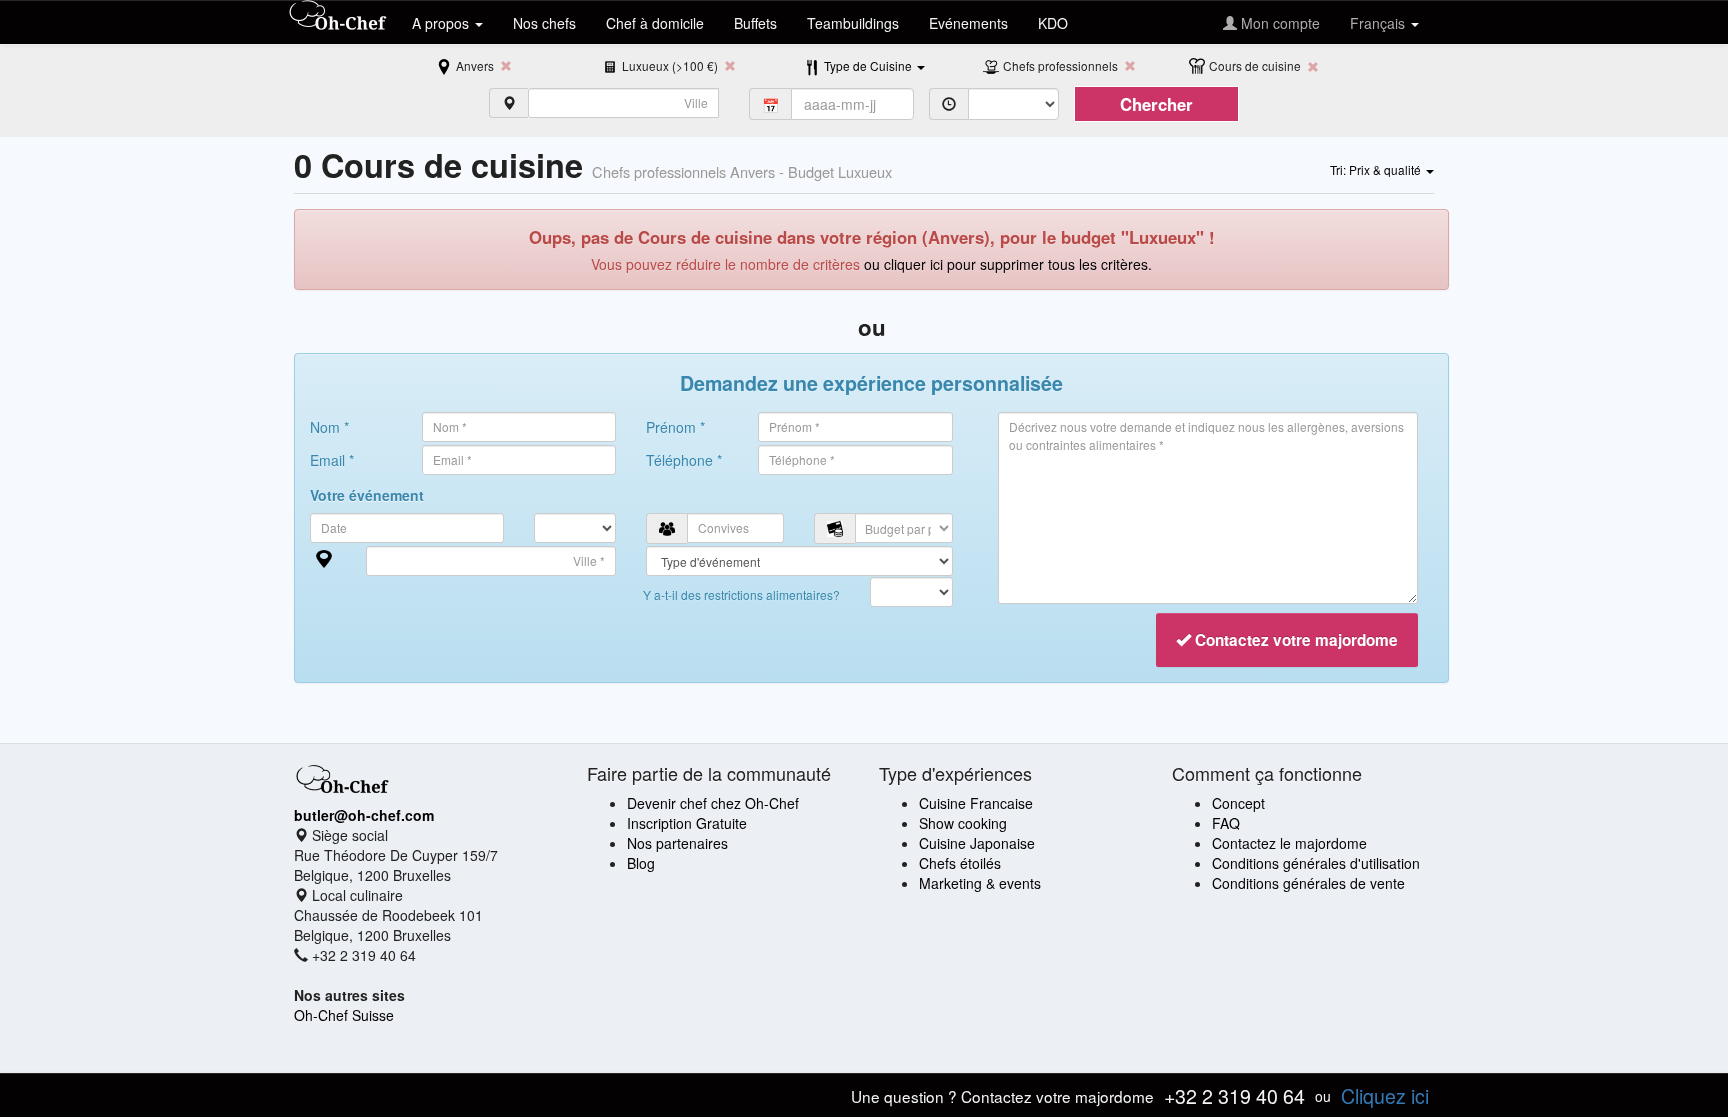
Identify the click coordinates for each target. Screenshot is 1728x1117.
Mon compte (1278, 23)
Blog (641, 863)
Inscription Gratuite (687, 823)
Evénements (968, 23)
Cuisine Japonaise (977, 843)
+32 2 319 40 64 (1234, 1095)
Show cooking (963, 823)
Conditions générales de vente (1308, 883)
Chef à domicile (655, 23)
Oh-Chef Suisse (344, 1015)
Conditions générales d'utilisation (1316, 863)
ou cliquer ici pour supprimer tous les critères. (1008, 264)
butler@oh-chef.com (364, 815)
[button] (874, 65)
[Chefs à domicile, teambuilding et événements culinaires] (338, 17)
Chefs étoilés (960, 863)
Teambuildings (853, 23)
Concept (1238, 803)
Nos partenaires (677, 843)
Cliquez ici (1385, 1095)
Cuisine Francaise (976, 803)
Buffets (755, 23)
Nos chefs (544, 23)
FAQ (1226, 823)
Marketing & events (980, 883)
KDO (1053, 23)
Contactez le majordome (1289, 843)
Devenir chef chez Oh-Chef (713, 803)
